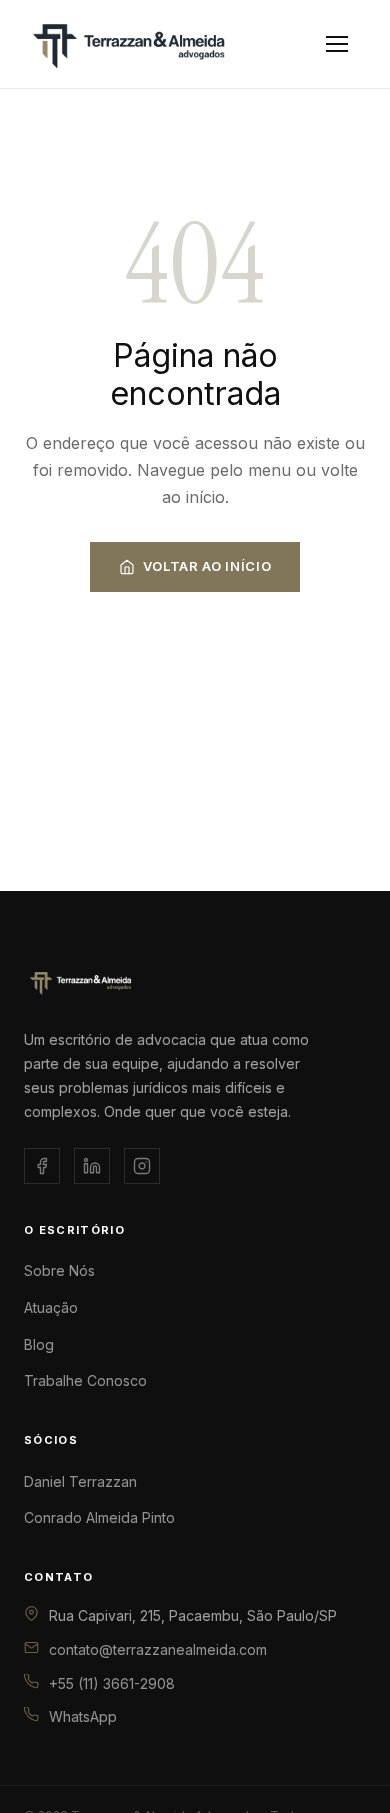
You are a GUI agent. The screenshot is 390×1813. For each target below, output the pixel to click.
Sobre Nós (59, 1270)
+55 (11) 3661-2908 (112, 1683)
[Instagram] (142, 1166)
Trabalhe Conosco (85, 1380)
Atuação (51, 1307)
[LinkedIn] (92, 1166)
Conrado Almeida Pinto (99, 1517)
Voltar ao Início (207, 566)
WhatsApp (83, 1716)
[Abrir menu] (337, 44)
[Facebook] (42, 1166)
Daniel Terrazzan (80, 1481)
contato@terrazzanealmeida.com (158, 1649)
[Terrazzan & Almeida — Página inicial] (162, 44)
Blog (39, 1344)
